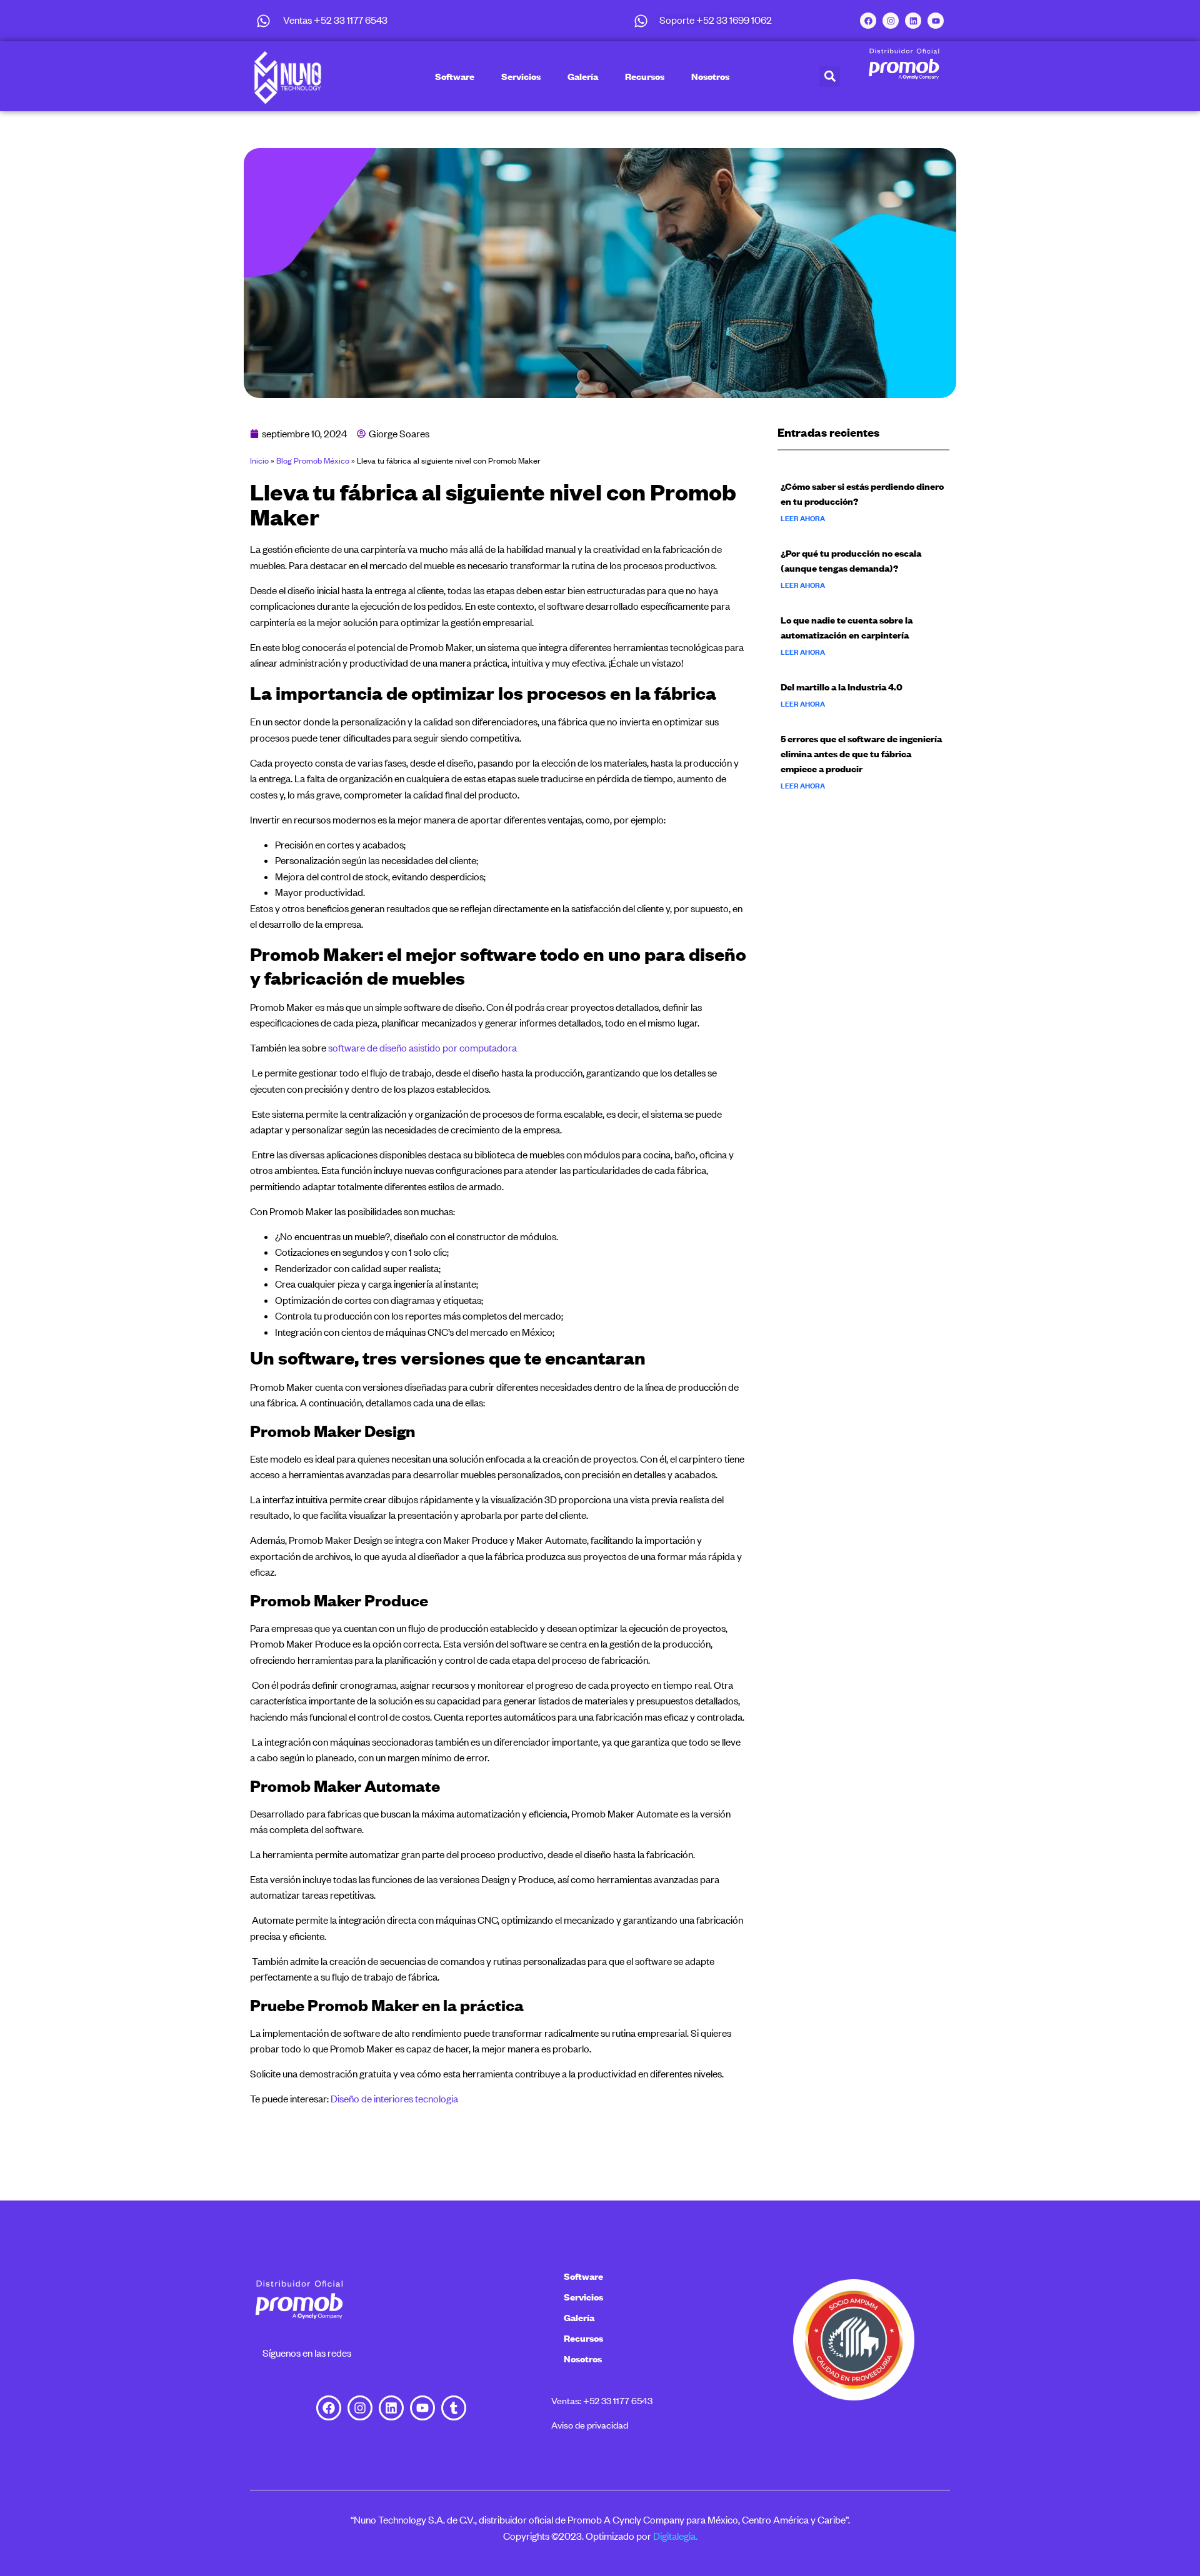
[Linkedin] (913, 21)
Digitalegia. (675, 2536)
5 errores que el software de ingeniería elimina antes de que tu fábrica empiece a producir (861, 753)
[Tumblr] (454, 2408)
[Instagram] (891, 21)
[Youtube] (936, 21)
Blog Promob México (313, 460)
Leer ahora (803, 519)
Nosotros (710, 76)
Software (455, 76)
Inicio (259, 460)
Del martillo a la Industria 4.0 (842, 687)
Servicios (521, 76)
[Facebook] (868, 21)
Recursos (645, 76)
